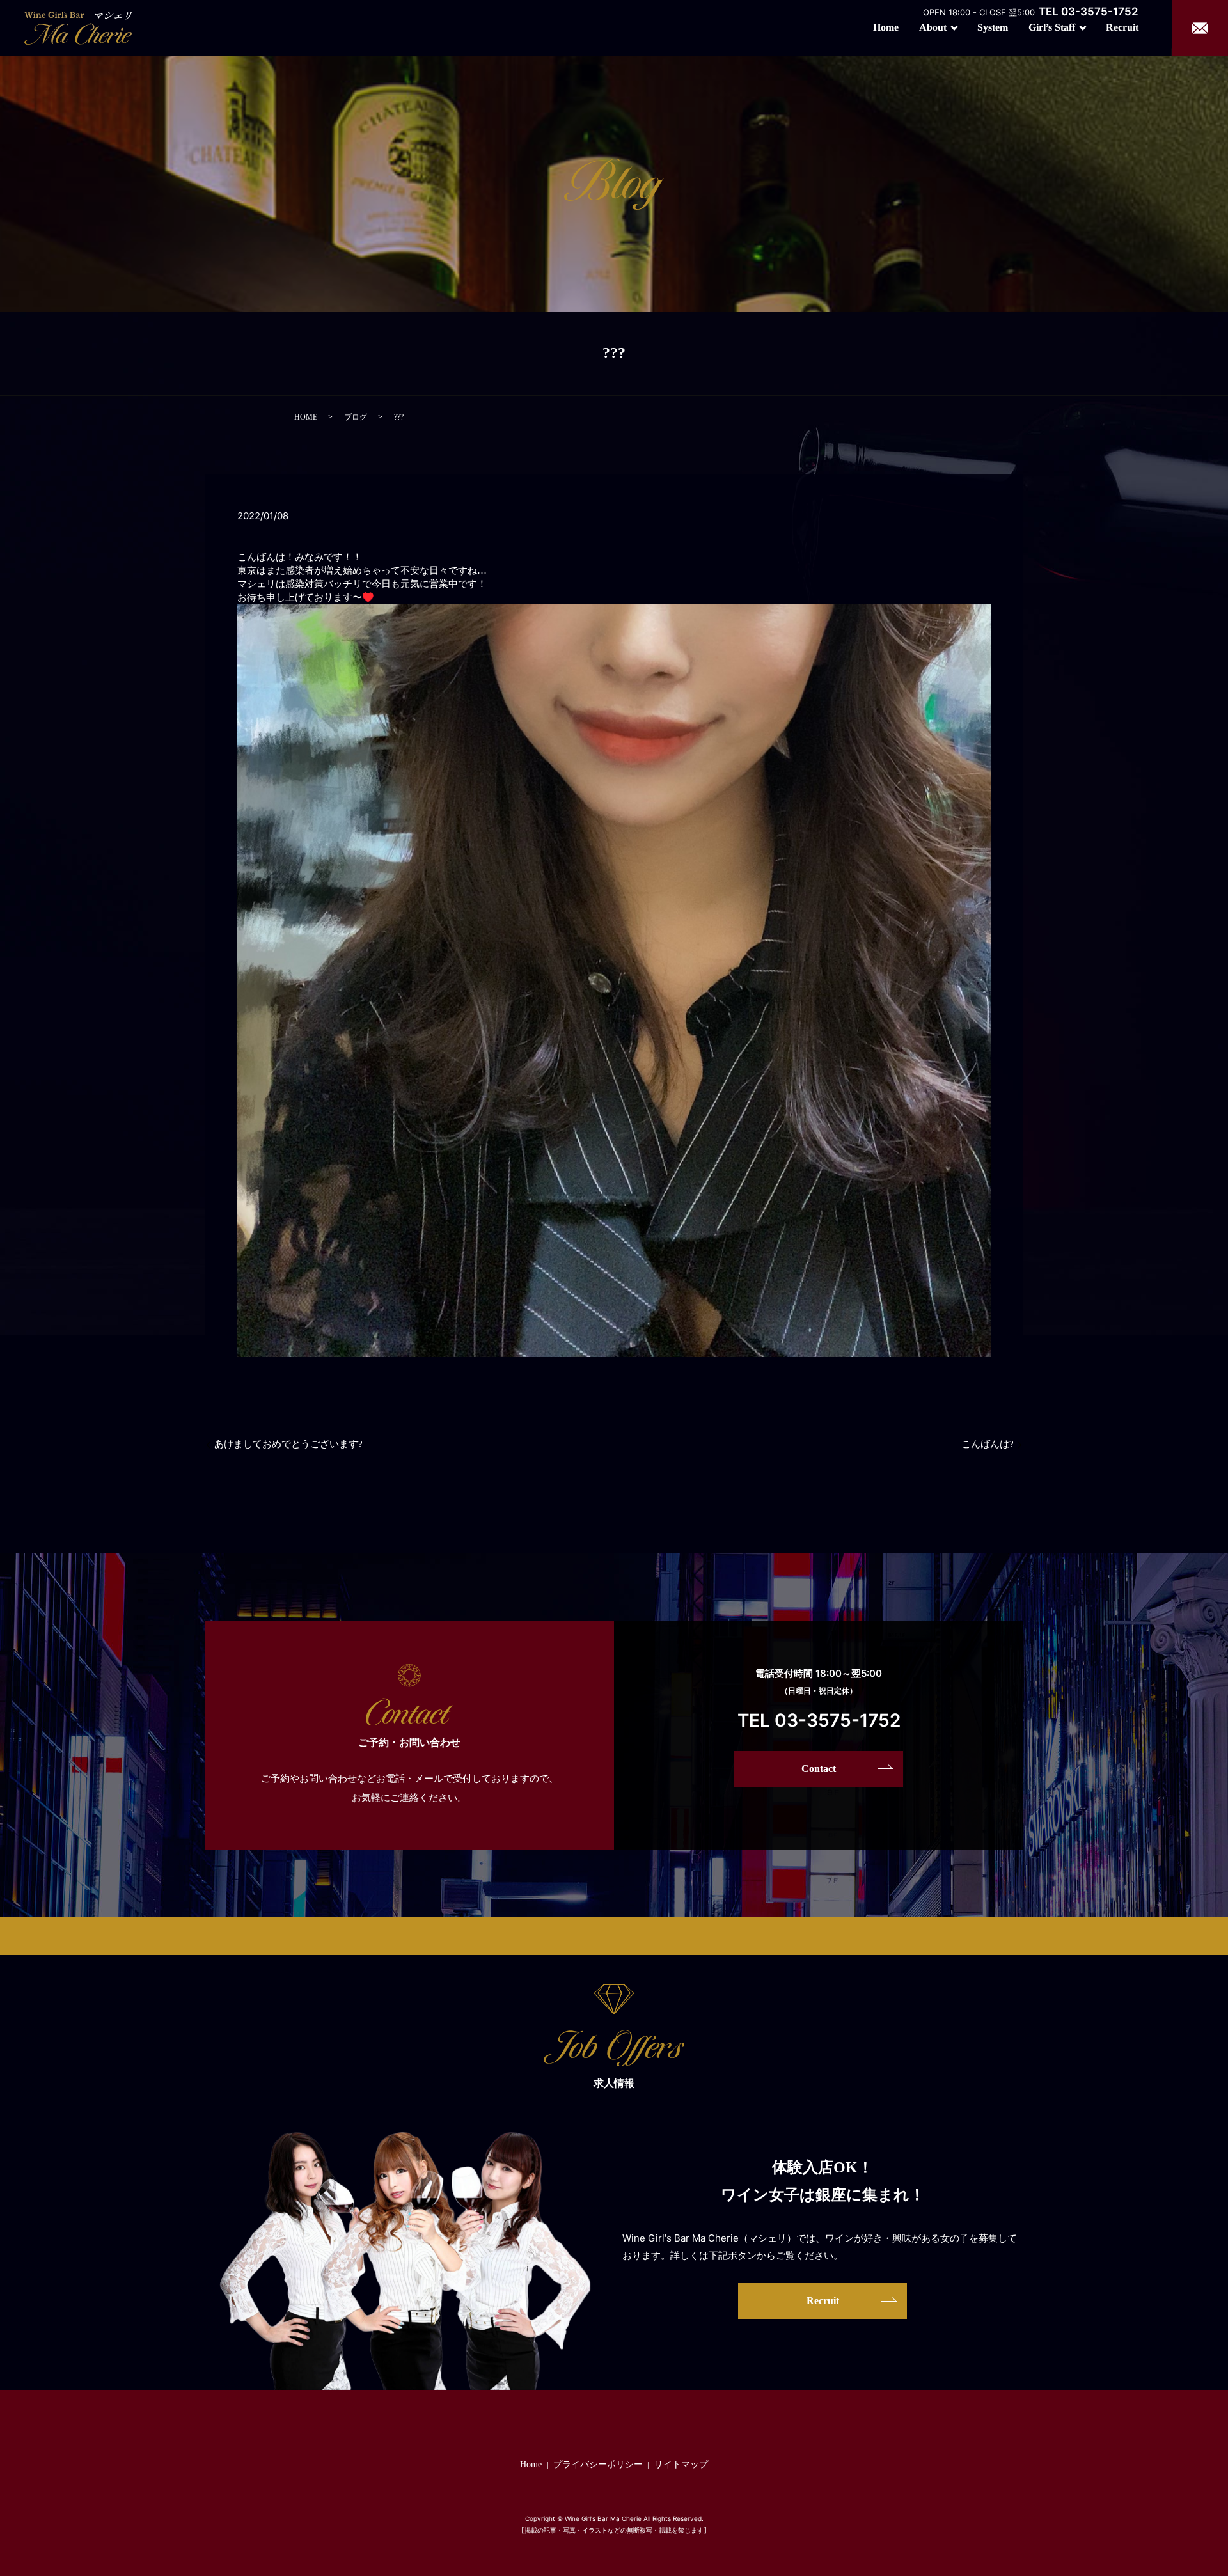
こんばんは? (988, 1444)
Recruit (1122, 27)
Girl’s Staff (1052, 27)
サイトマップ (681, 2464)
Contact (819, 1769)
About (933, 27)
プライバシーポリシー (598, 2464)
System (993, 27)
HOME (306, 417)
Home (886, 27)
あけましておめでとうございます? (288, 1444)
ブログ (356, 417)
